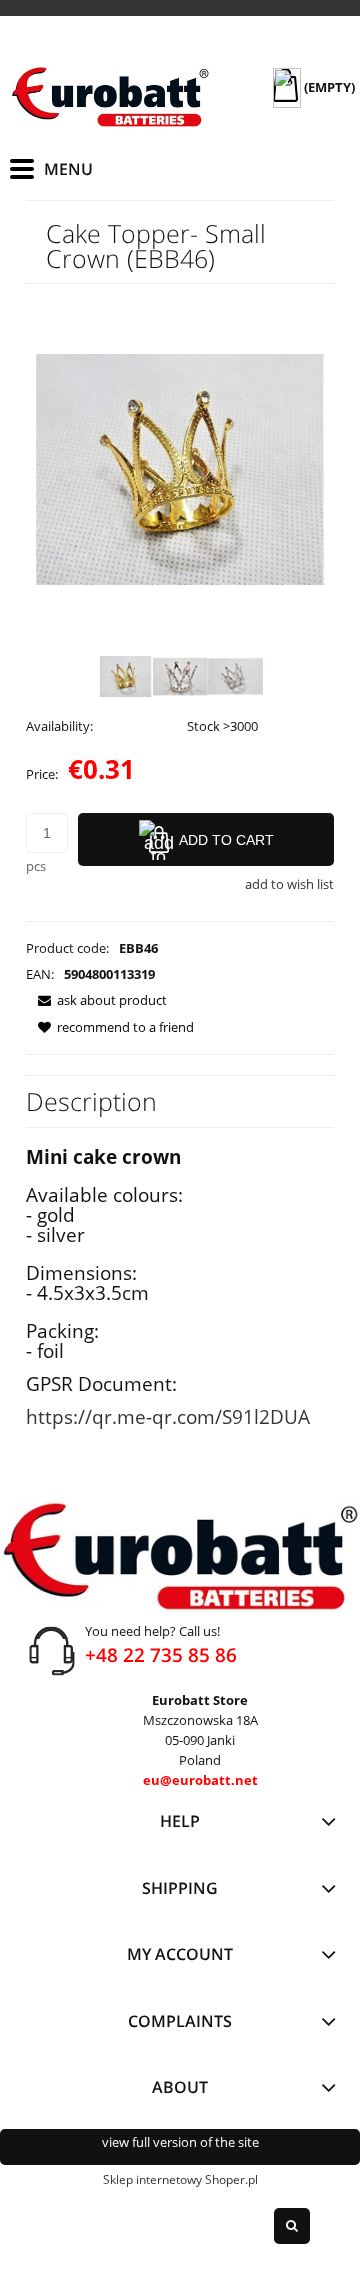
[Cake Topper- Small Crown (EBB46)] (125, 676)
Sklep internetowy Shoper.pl (180, 2179)
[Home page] (110, 97)
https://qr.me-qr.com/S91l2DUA (168, 1416)
